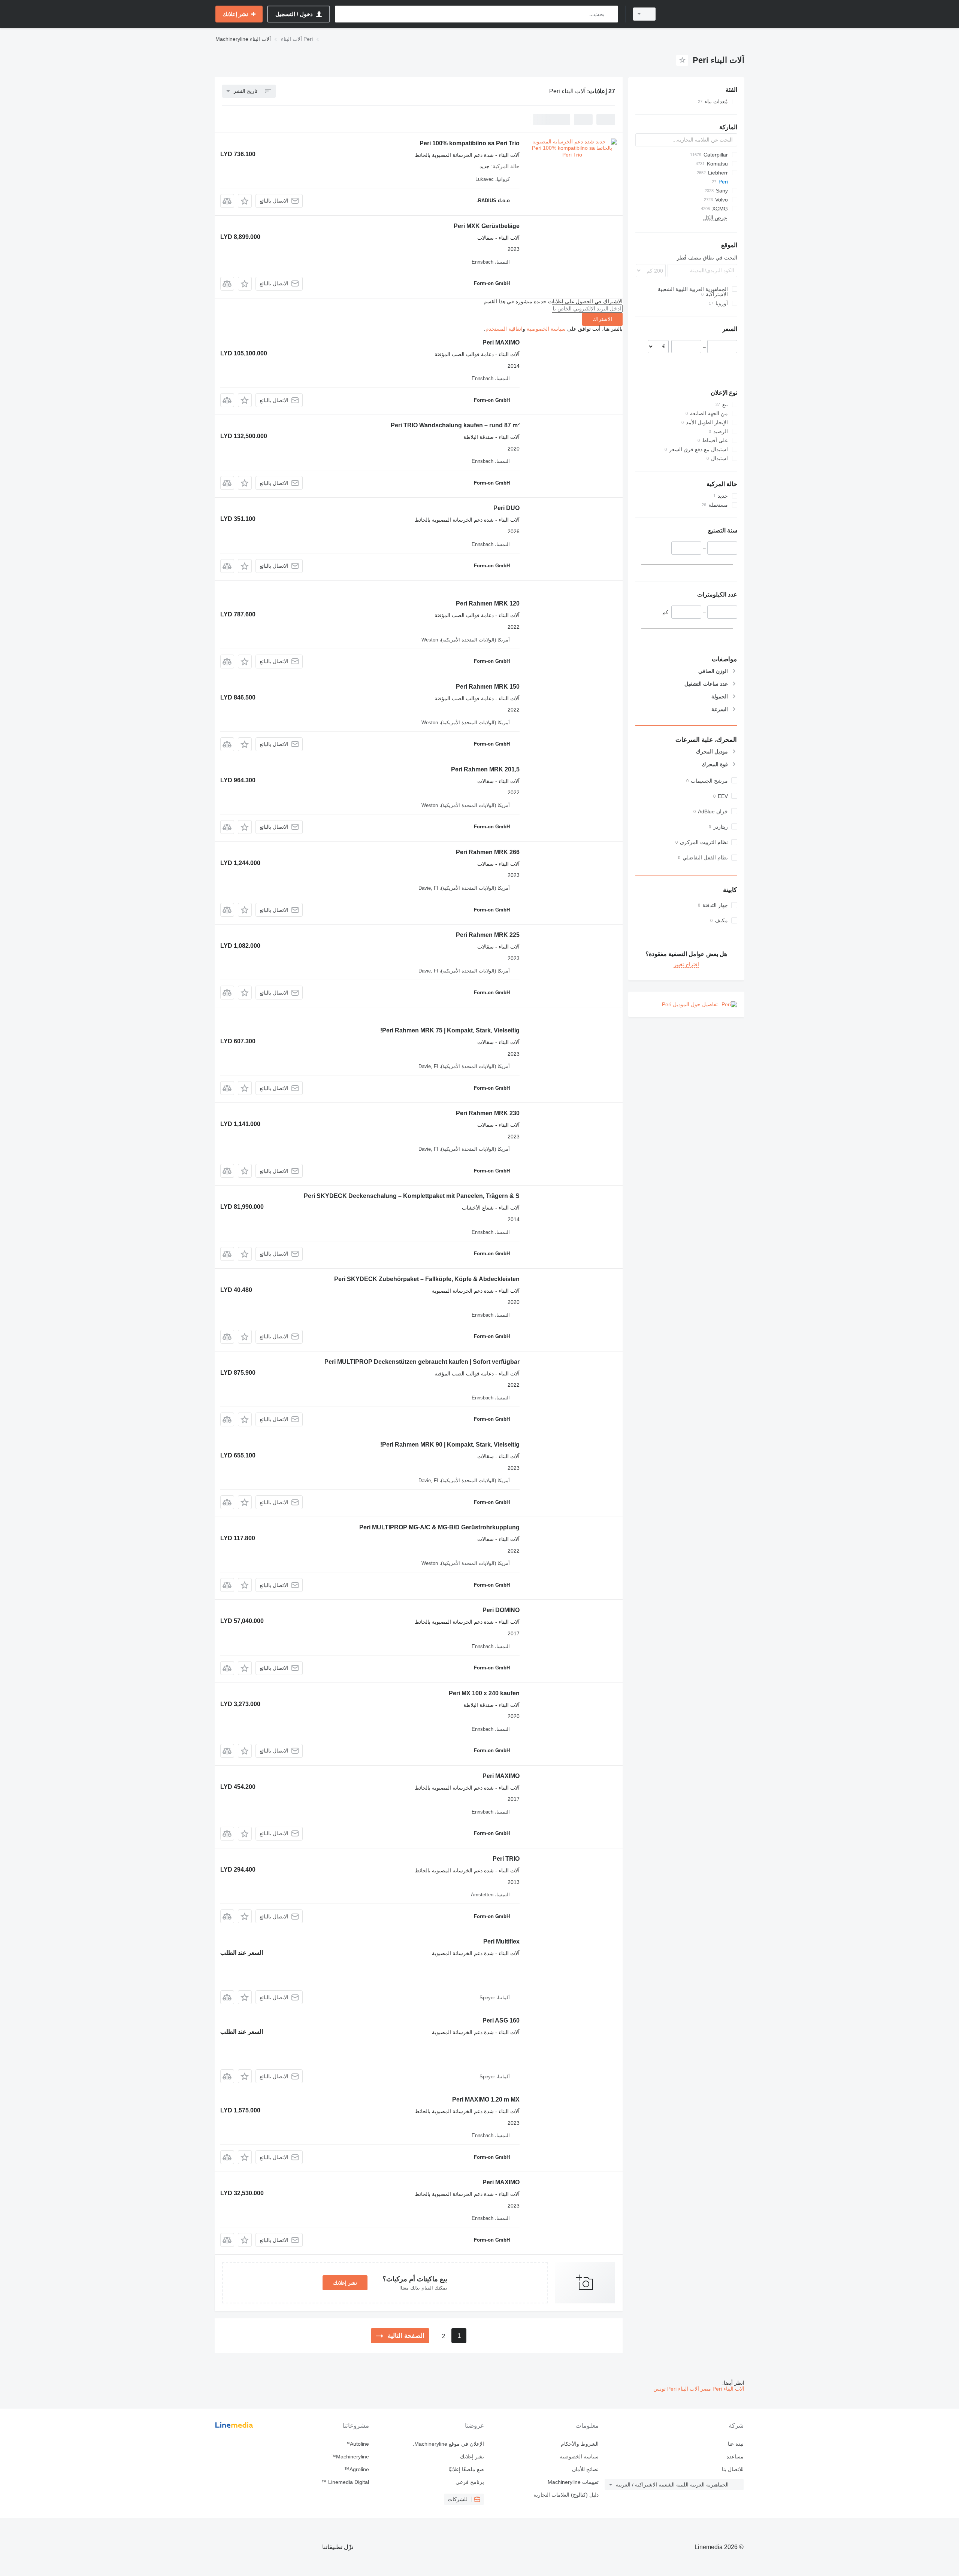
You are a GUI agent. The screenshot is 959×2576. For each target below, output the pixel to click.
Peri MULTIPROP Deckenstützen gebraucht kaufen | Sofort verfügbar (422, 1362)
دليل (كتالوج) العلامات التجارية (566, 2495)
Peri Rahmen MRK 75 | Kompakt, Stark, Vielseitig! (450, 1030)
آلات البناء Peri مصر (722, 2389)
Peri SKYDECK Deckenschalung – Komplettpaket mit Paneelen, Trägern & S (412, 1196)
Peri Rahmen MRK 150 (488, 687)
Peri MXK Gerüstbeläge (487, 226)
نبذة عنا (736, 2444)
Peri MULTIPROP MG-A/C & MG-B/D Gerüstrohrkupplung (439, 1527)
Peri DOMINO (501, 1610)
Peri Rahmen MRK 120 (488, 603)
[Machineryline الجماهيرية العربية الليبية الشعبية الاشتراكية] (704, 14)
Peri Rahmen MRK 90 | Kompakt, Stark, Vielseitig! (450, 1445)
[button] (245, 201)
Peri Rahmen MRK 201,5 (485, 769)
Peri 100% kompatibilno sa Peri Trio (470, 143)
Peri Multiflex (501, 1941)
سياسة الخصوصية (546, 329)
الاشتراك (602, 319)
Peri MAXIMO (501, 342)
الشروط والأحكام (580, 2444)
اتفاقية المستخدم (504, 329)
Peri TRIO (506, 1859)
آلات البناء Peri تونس (676, 2389)
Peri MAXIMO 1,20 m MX (486, 2099)
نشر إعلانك (345, 2283)
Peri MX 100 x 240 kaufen (484, 1693)
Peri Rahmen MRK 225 (488, 935)
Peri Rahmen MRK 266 (488, 852)
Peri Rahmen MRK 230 (488, 1113)
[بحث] (611, 14)
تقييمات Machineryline (573, 2482)
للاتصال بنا (733, 2469)
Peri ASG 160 (501, 2020)
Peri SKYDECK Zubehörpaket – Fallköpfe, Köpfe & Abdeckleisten (427, 1279)
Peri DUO (506, 508)
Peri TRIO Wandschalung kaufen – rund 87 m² (455, 425)
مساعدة (735, 2457)
